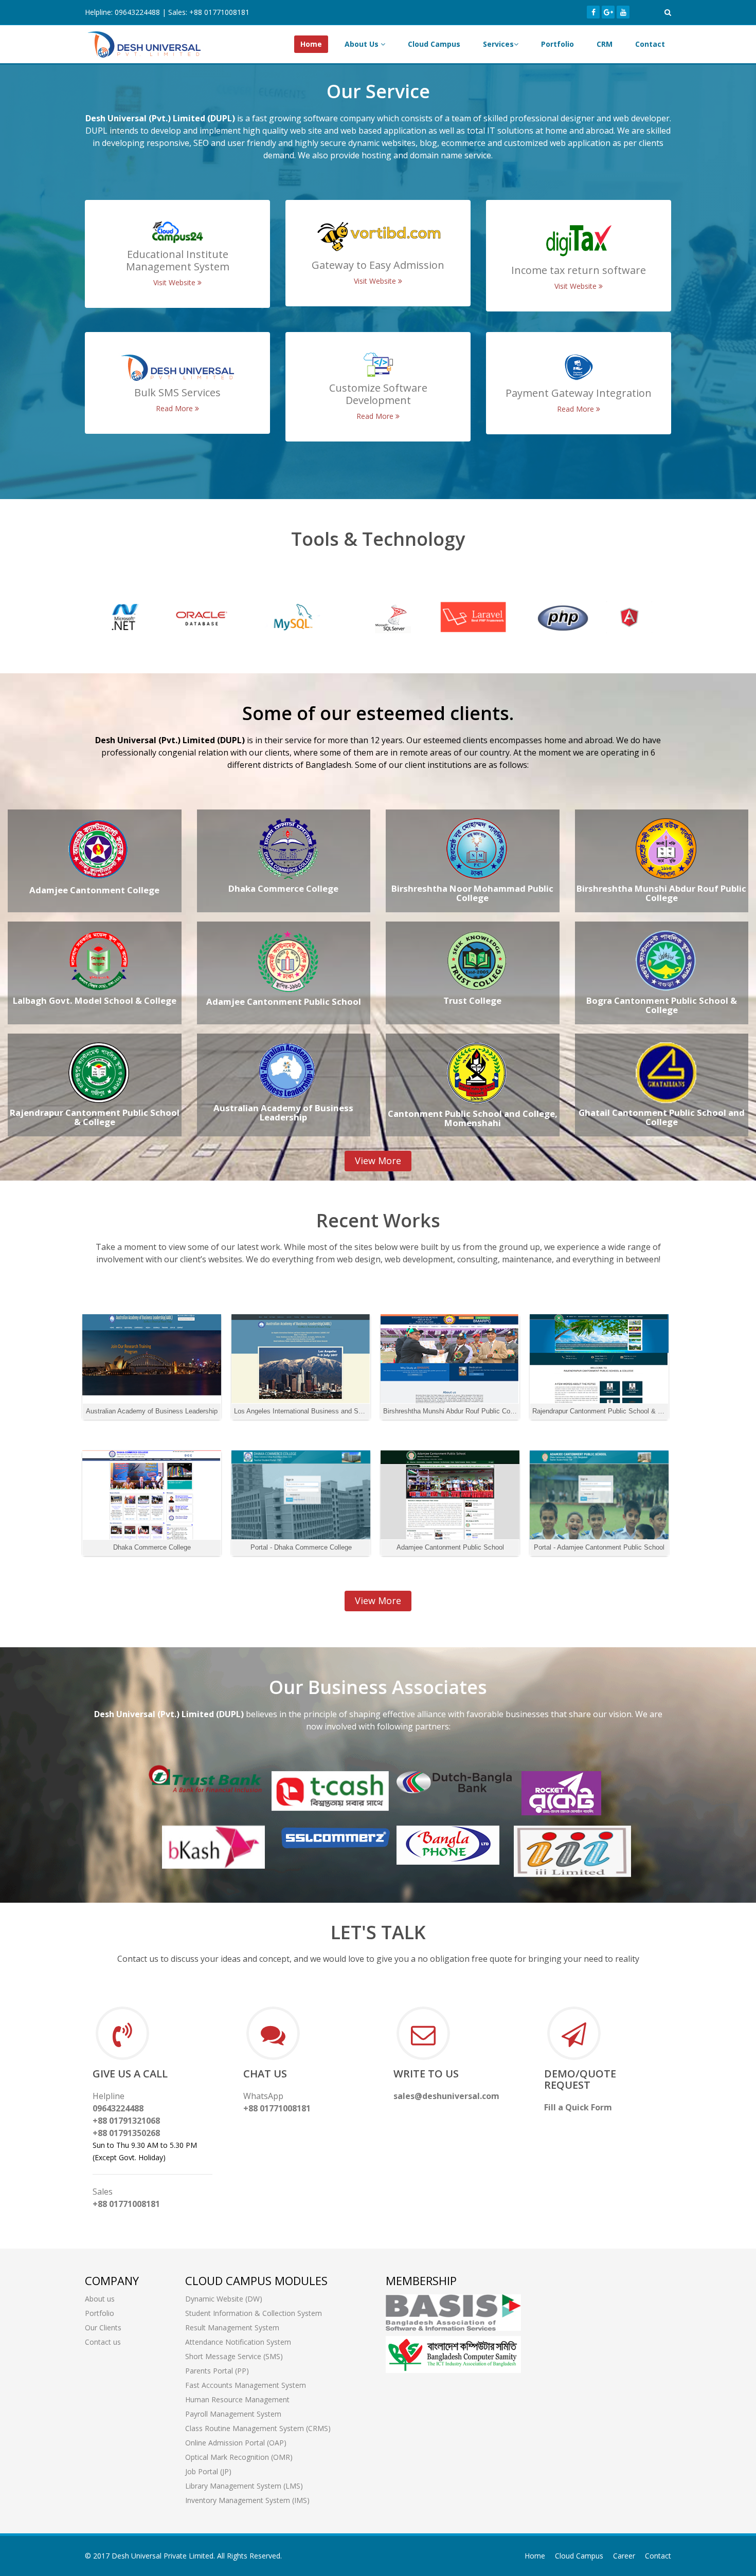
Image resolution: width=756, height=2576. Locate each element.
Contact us (103, 2342)
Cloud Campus (434, 44)
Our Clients (103, 2327)
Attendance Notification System (238, 2342)
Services (498, 44)
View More (378, 1161)
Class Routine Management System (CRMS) (258, 2428)
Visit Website (175, 282)
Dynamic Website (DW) (224, 2299)
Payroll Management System (233, 2414)
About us (100, 2299)
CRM (605, 44)
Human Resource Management (237, 2399)
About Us (363, 44)
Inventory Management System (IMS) (247, 2500)
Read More (175, 408)
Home (311, 44)
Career (624, 2556)
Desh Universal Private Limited (163, 2556)
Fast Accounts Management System (246, 2385)
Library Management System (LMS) (244, 2486)
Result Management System (232, 2327)
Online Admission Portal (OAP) (236, 2443)
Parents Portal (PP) (217, 2371)
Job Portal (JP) (208, 2471)
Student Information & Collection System (254, 2313)
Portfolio (557, 44)
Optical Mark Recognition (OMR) (239, 2457)
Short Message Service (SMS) (234, 2356)
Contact (650, 44)
